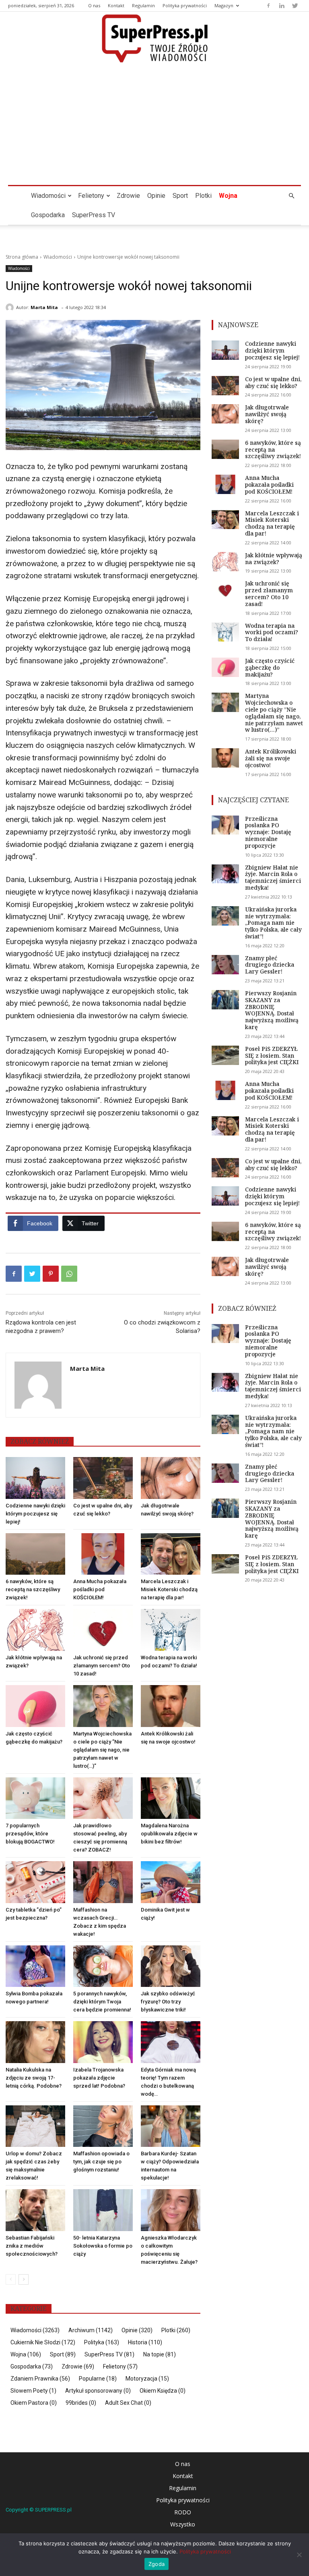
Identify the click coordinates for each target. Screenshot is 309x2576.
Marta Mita (44, 307)
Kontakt (116, 5)
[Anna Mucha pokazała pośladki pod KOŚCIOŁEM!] (103, 1554)
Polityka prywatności (185, 5)
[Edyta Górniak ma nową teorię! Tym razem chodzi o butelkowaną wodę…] (171, 2042)
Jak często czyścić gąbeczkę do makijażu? (270, 667)
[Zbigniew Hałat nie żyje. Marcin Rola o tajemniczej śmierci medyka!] (225, 874)
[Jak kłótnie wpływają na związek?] (35, 1630)
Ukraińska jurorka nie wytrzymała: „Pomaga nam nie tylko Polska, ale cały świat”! (273, 923)
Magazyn (224, 5)
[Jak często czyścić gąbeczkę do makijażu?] (35, 1706)
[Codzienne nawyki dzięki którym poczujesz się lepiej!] (35, 1478)
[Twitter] (295, 6)
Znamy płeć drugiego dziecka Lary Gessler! (270, 965)
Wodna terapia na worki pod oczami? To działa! (272, 632)
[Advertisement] (154, 125)
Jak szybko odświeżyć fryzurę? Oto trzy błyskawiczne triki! (168, 2002)
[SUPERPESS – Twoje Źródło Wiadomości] (154, 38)
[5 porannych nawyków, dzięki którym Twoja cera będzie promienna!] (103, 1966)
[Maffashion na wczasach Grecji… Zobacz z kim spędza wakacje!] (103, 1882)
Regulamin (143, 5)
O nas (94, 5)
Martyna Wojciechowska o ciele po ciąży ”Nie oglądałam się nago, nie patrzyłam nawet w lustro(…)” (102, 1750)
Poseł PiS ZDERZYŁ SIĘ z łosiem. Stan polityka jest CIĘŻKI (272, 1056)
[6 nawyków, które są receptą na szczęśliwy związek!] (35, 1554)
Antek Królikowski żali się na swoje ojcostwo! (271, 758)
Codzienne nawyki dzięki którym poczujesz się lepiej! (35, 1514)
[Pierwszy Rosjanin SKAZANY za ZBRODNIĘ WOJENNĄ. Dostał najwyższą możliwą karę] (225, 1000)
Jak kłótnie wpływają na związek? (274, 558)
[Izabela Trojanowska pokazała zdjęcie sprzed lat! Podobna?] (103, 2042)
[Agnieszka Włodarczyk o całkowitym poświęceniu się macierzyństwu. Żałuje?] (171, 2210)
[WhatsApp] (69, 1274)
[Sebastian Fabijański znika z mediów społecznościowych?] (35, 2210)
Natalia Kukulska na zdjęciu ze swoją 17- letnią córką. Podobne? (34, 2078)
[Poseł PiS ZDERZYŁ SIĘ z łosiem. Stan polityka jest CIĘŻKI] (225, 1055)
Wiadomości (48, 196)
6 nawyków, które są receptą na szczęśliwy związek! (33, 1589)
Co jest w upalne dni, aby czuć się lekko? (273, 382)
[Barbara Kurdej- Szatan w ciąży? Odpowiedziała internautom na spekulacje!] (171, 2126)
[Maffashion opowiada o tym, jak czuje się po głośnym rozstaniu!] (103, 2126)
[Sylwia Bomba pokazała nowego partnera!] (35, 1966)
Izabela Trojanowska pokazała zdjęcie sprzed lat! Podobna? (99, 2078)
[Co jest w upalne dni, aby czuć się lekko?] (103, 1478)
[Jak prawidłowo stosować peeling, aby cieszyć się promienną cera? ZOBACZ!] (103, 1798)
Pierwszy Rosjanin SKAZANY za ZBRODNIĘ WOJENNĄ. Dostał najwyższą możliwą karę (272, 1010)
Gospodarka (48, 215)
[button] (291, 196)
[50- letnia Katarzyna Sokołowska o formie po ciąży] (103, 2210)
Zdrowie (128, 196)
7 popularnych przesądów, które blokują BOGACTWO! (30, 1834)
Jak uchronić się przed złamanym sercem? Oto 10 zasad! (102, 1666)
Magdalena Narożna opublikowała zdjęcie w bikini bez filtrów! (169, 1834)
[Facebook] (268, 6)
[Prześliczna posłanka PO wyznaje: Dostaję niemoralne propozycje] (225, 825)
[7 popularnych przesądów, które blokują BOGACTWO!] (35, 1798)
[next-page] (24, 2279)
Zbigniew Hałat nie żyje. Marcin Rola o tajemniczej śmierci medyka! (273, 877)
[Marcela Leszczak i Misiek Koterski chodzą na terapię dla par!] (171, 1554)
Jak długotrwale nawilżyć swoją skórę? (267, 414)
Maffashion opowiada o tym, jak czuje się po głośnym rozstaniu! (101, 2162)
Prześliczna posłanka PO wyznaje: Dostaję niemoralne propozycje (268, 832)
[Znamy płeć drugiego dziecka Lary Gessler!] (225, 965)
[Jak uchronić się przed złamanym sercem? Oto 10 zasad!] (103, 1630)
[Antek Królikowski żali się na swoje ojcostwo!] (171, 1706)
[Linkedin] (282, 6)
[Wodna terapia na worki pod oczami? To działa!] (171, 1630)
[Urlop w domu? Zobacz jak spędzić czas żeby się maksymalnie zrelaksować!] (35, 2126)
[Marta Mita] (11, 307)
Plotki (203, 196)
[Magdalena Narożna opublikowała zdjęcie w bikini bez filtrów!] (171, 1798)
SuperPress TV (94, 215)
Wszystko (183, 2524)
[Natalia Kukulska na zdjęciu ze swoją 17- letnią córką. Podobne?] (35, 2042)
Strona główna (22, 257)
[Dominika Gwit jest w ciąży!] (171, 1882)
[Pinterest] (51, 1274)
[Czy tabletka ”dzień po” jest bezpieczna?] (35, 1882)
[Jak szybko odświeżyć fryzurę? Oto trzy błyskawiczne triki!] (171, 1966)
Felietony (91, 196)
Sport (180, 196)
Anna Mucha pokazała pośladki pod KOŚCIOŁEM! (100, 1589)
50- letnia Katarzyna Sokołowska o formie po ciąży (103, 2246)
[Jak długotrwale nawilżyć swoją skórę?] (171, 1478)
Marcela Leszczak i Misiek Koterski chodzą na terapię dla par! (169, 1589)
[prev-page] (11, 2279)
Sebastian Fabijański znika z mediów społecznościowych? (32, 2246)
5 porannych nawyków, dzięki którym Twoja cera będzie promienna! (102, 2002)
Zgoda (157, 2564)
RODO (183, 2512)
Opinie (156, 196)
